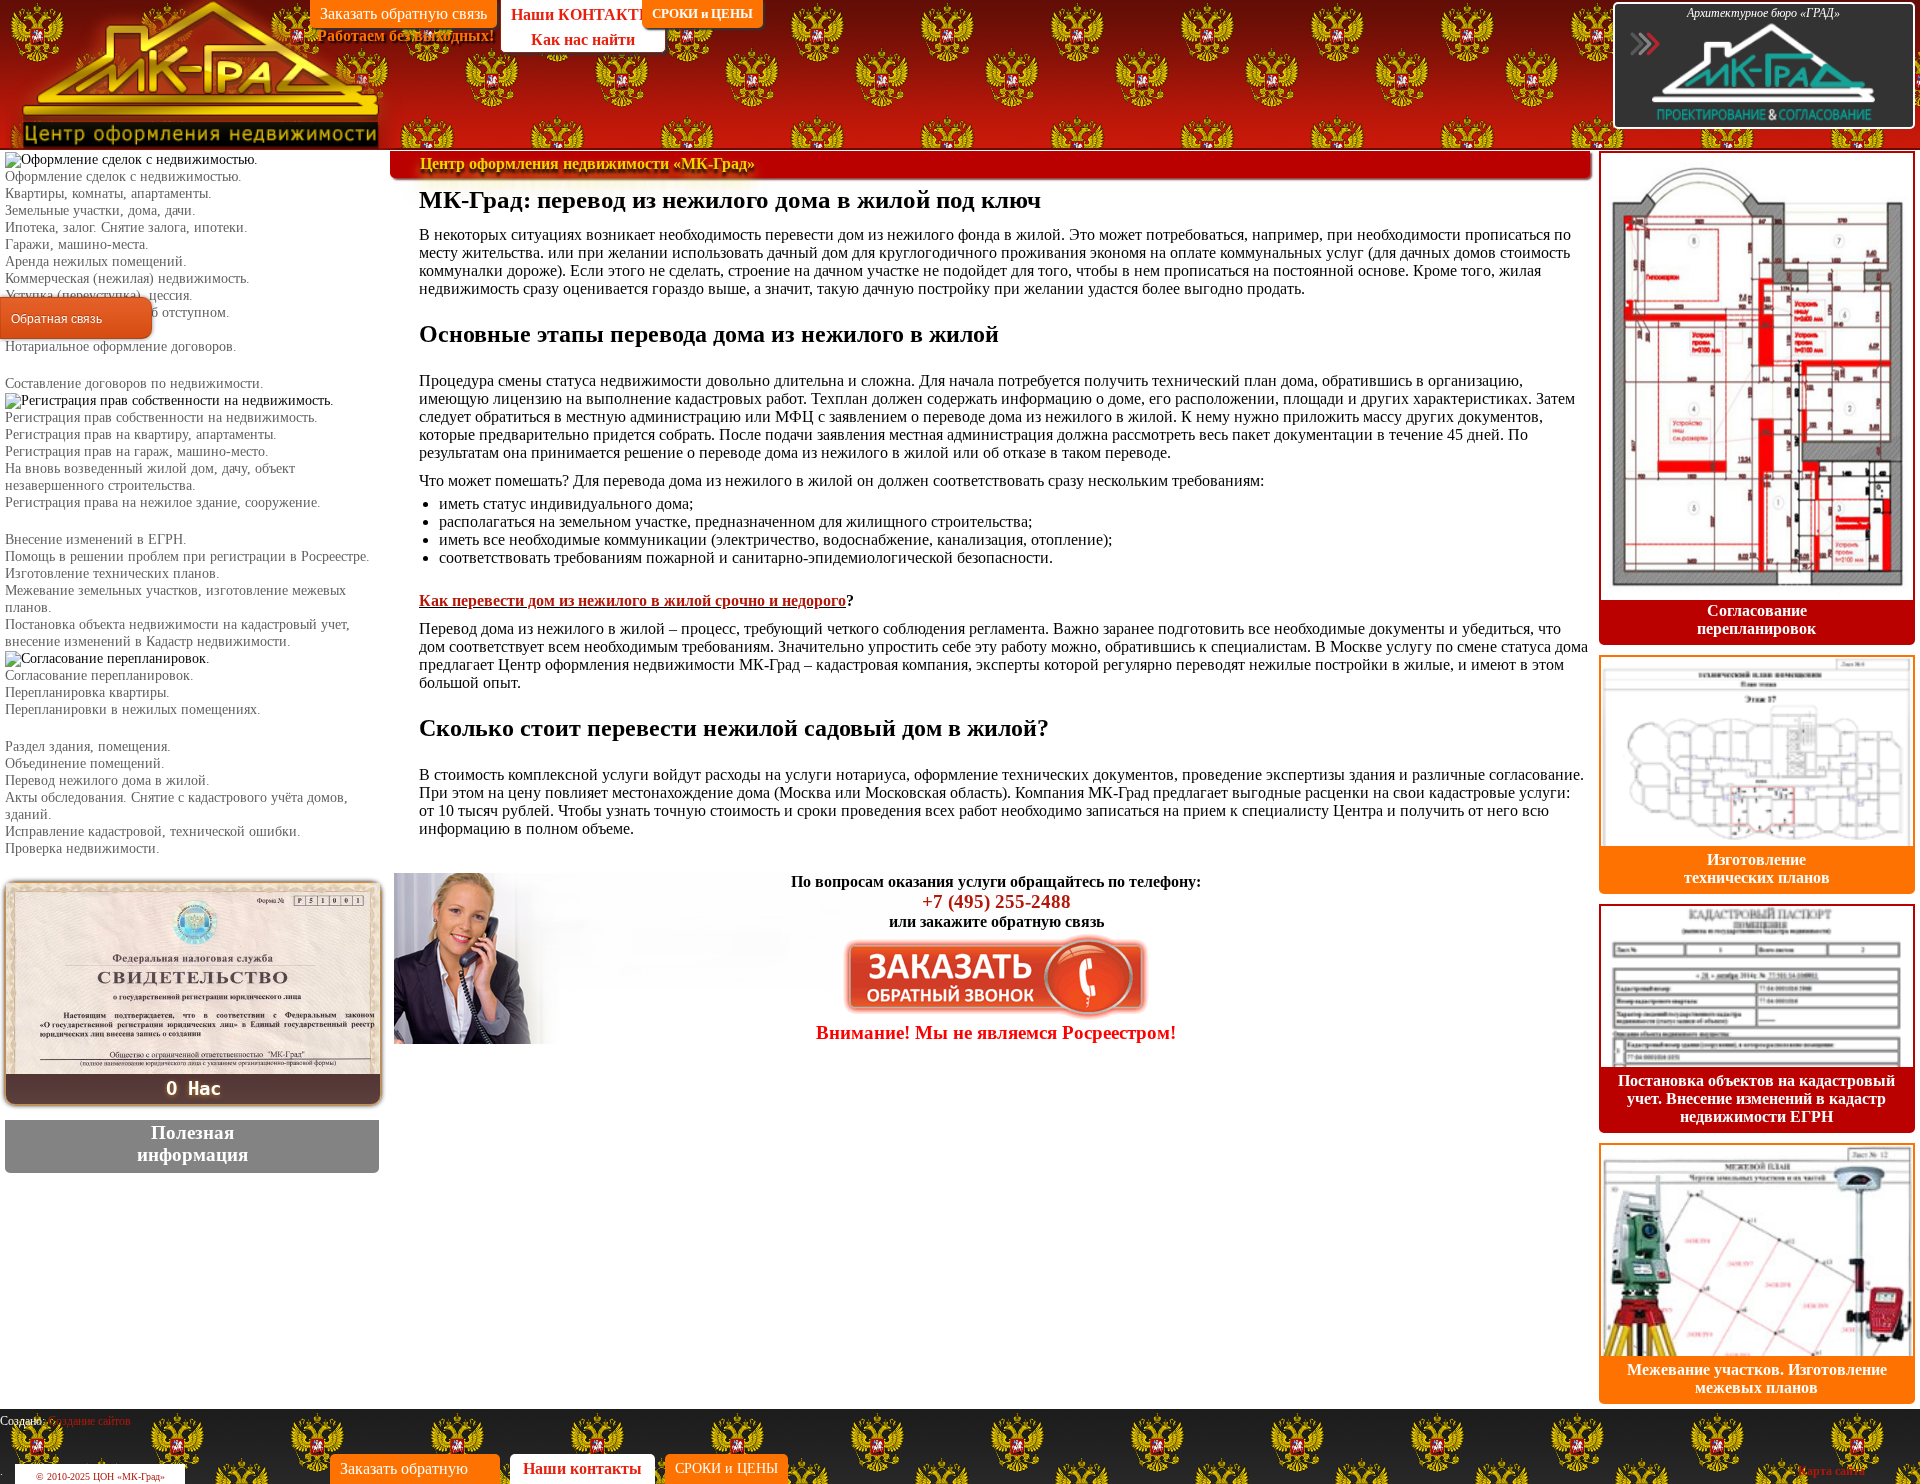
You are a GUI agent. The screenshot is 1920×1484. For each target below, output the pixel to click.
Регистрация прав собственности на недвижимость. (161, 417)
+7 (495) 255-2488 (996, 901)
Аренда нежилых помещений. (96, 261)
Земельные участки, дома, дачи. (100, 210)
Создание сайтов (89, 1421)
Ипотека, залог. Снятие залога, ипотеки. (126, 227)
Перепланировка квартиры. (87, 692)
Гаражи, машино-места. (77, 244)
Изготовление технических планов (1757, 868)
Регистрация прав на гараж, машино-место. (137, 451)
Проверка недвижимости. (82, 848)
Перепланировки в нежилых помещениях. (133, 709)
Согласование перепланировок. (99, 675)
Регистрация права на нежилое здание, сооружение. (163, 502)
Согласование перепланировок (1756, 619)
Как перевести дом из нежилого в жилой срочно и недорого (632, 600)
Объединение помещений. (85, 763)
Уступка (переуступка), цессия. (99, 295)
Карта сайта (1831, 1471)
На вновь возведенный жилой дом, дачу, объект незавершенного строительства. (150, 476)
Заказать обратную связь (403, 13)
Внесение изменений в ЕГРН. (96, 539)
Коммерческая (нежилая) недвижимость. (127, 278)
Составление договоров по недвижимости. (134, 383)
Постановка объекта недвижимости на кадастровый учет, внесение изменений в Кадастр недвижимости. (177, 632)
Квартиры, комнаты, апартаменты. (108, 193)
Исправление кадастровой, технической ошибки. (153, 831)
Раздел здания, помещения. (88, 746)
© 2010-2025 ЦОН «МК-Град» (100, 1476)
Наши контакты (582, 1468)
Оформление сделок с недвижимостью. (123, 176)
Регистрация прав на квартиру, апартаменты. (141, 434)
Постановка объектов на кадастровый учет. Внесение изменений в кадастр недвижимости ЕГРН (1756, 1098)
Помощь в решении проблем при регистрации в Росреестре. (187, 556)
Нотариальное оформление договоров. (121, 346)
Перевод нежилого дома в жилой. (107, 780)
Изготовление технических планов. (112, 573)
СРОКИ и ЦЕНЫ (702, 13)
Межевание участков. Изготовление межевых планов (1757, 1378)
